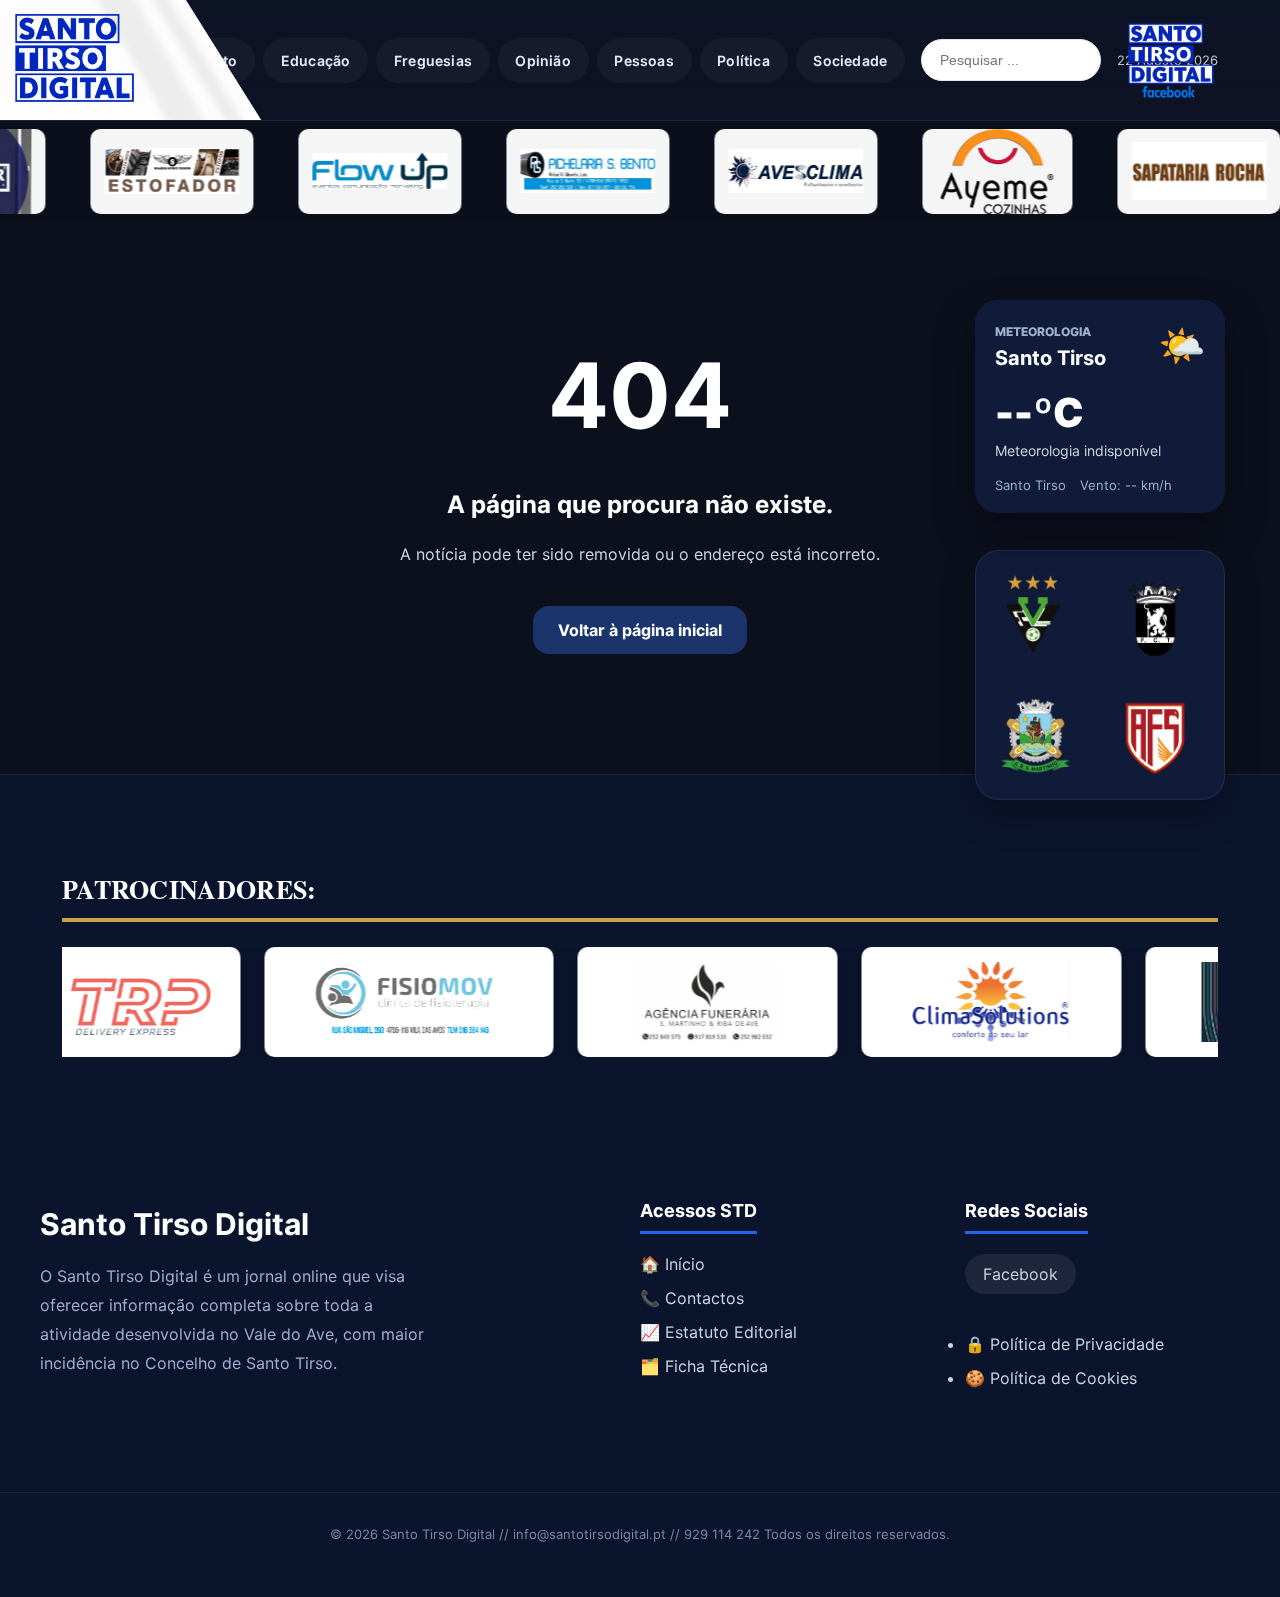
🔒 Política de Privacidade (1064, 1344)
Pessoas (643, 60)
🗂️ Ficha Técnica (704, 1366)
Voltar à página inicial (640, 630)
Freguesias (433, 60)
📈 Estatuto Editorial (718, 1332)
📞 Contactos (692, 1298)
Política (743, 60)
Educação (316, 60)
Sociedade (850, 60)
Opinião (542, 60)
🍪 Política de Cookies (1051, 1378)
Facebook (1020, 1274)
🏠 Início (672, 1264)
